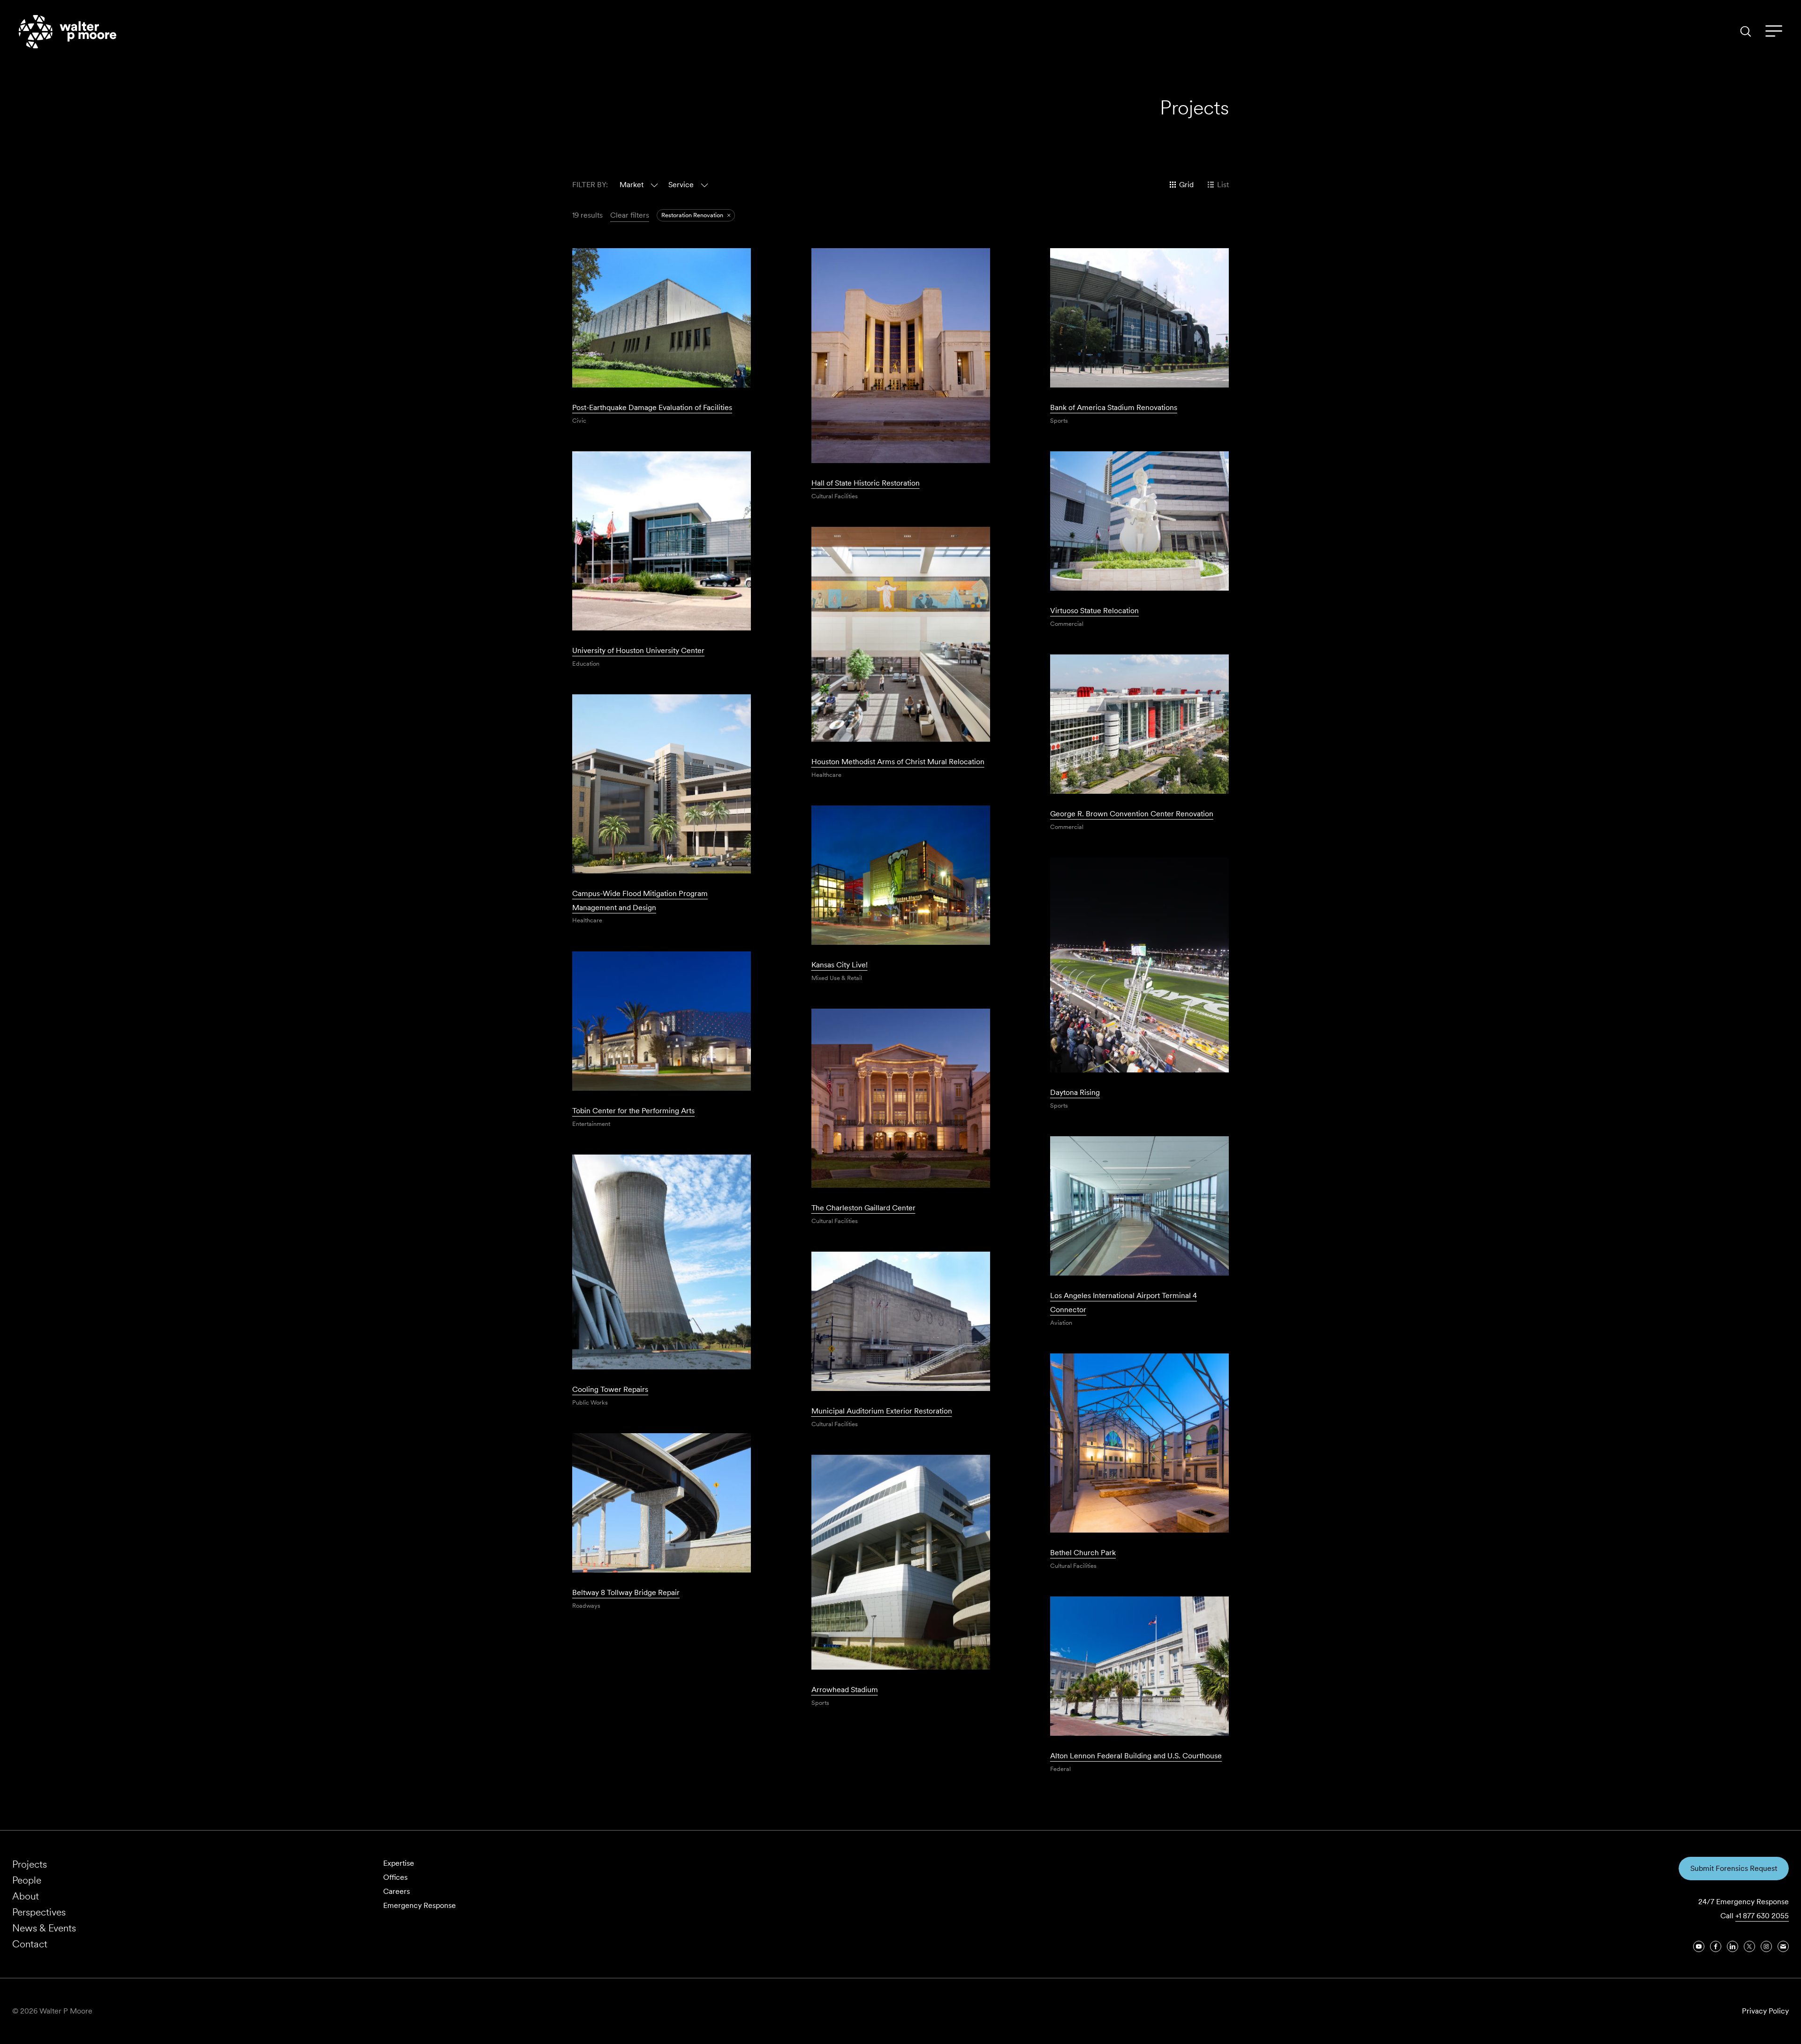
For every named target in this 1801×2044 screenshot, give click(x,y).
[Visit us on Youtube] (1699, 1946)
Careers (397, 1891)
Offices (395, 1877)
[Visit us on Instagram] (1766, 1946)
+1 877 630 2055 (1762, 1916)
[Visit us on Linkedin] (1733, 1946)
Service (681, 185)
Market (632, 185)
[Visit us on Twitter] (1749, 1946)
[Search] (1746, 31)
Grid (1186, 185)
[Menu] (1774, 31)
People (27, 1880)
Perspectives (39, 1912)
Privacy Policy (1765, 2011)
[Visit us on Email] (1783, 1946)
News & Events (44, 1928)
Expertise (399, 1863)
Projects (30, 1864)
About (26, 1896)
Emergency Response (420, 1905)
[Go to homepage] (68, 32)
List (1223, 185)
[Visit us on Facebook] (1716, 1946)
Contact (30, 1944)
